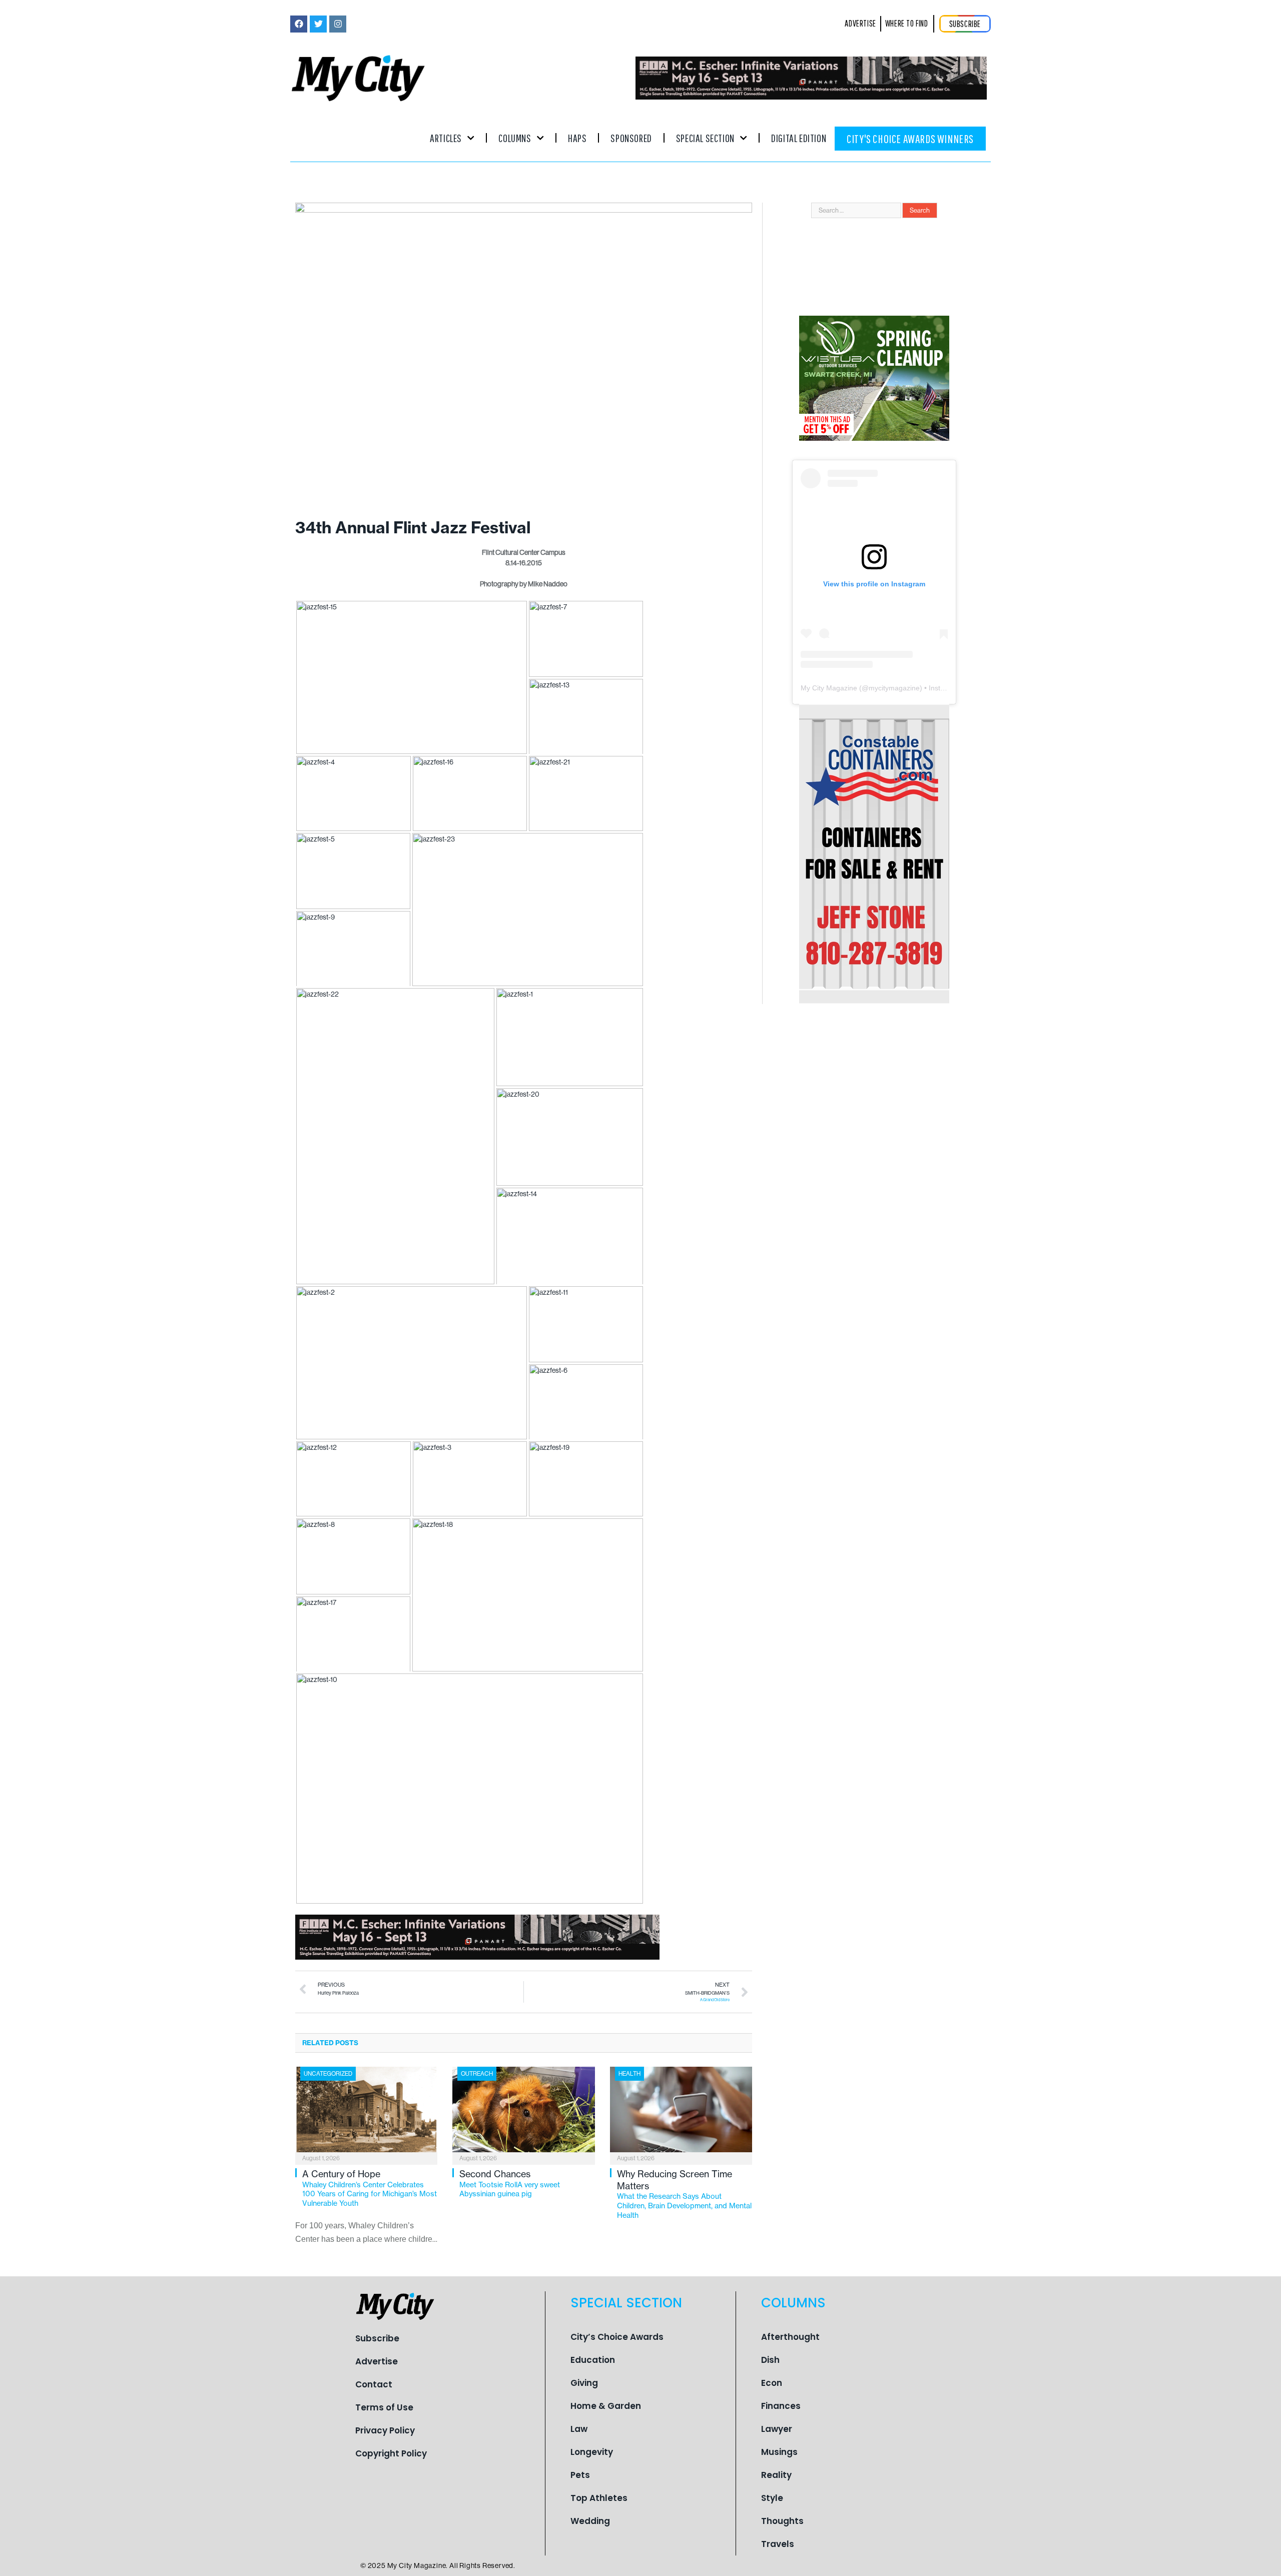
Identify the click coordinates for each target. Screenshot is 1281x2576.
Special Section (705, 138)
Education (593, 2360)
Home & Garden (606, 2406)
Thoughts (782, 2521)
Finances (781, 2406)
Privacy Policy (385, 2430)
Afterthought (790, 2337)
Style (772, 2498)
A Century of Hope (370, 2188)
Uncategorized (328, 2074)
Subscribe (377, 2338)
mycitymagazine (894, 688)
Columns (515, 138)
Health (629, 2074)
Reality (776, 2475)
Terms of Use (384, 2407)
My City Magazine (829, 688)
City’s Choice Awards (617, 2337)
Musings (779, 2452)
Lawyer (777, 2429)
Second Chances (510, 2183)
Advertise (377, 2361)
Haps (577, 138)
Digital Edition (799, 138)
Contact (374, 2384)
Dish (770, 2360)
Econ (772, 2383)
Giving (584, 2383)
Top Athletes (599, 2498)
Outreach (477, 2074)
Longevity (592, 2452)
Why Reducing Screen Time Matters (684, 2194)
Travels (778, 2544)
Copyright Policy (391, 2453)
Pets (580, 2475)
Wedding (590, 2521)
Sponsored (631, 138)
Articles (446, 138)
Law (579, 2429)
